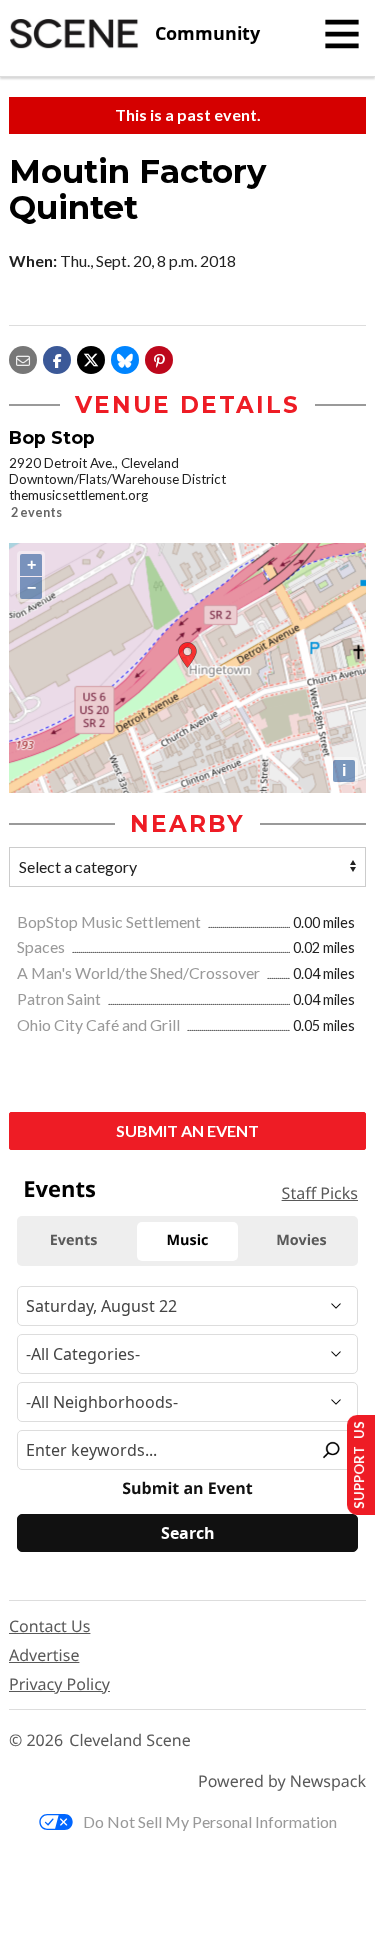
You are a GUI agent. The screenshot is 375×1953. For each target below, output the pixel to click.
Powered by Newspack (282, 1781)
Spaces (42, 946)
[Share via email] (23, 357)
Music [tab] (188, 1240)
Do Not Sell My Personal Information (210, 1821)
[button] (159, 357)
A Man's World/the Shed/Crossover (140, 972)
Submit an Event (187, 1130)
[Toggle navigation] (342, 34)
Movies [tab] (301, 1240)
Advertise (44, 1655)
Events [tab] (74, 1240)
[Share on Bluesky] (125, 357)
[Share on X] (91, 357)
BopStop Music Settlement (110, 921)
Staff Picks (320, 1193)
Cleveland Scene (130, 1740)
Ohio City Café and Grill (100, 1024)
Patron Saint (60, 998)
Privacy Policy (59, 1684)
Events (59, 1189)
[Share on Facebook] (57, 357)
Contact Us (49, 1626)
